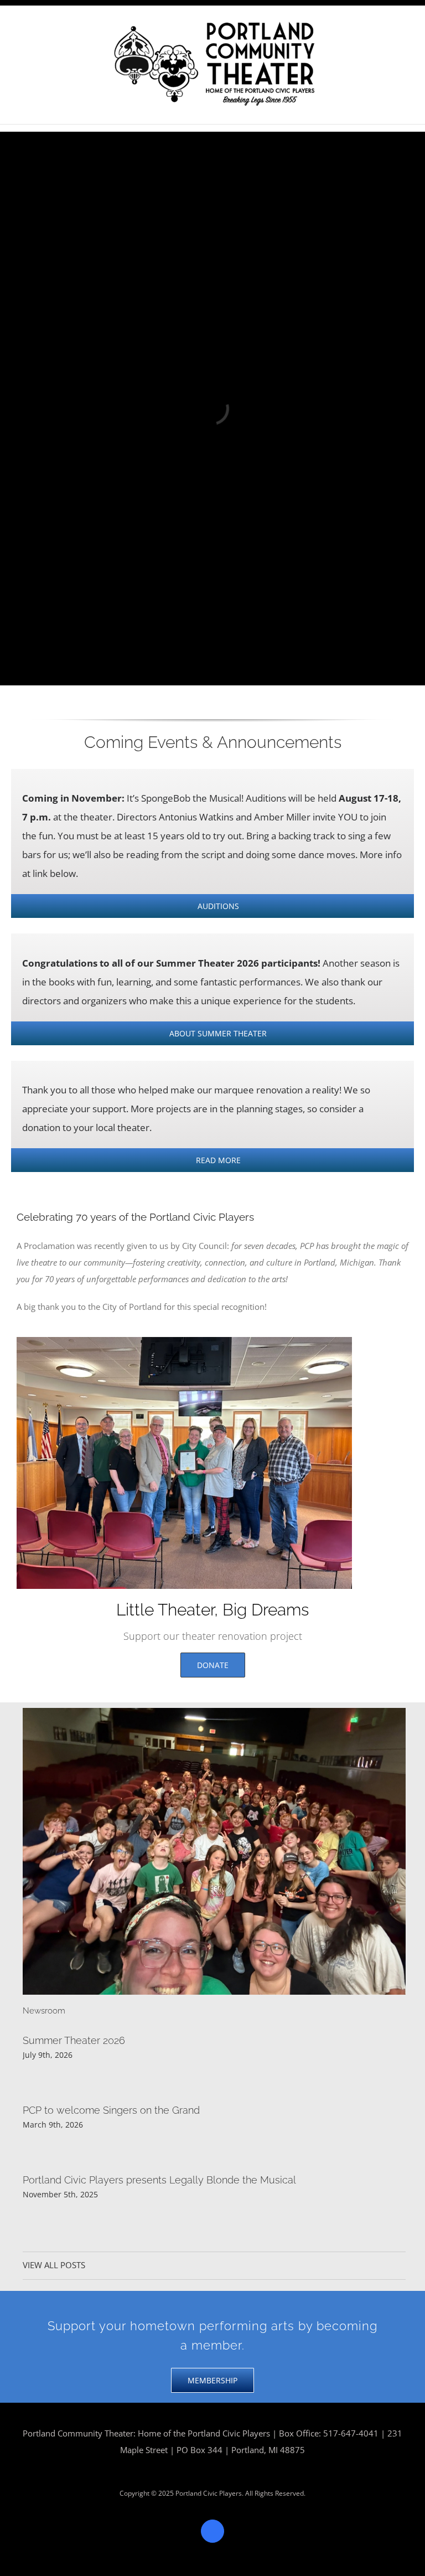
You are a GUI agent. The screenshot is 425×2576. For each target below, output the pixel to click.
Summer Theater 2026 (74, 2040)
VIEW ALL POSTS (54, 2265)
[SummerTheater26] (214, 1712)
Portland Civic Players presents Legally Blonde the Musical (159, 2180)
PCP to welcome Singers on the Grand (111, 2110)
